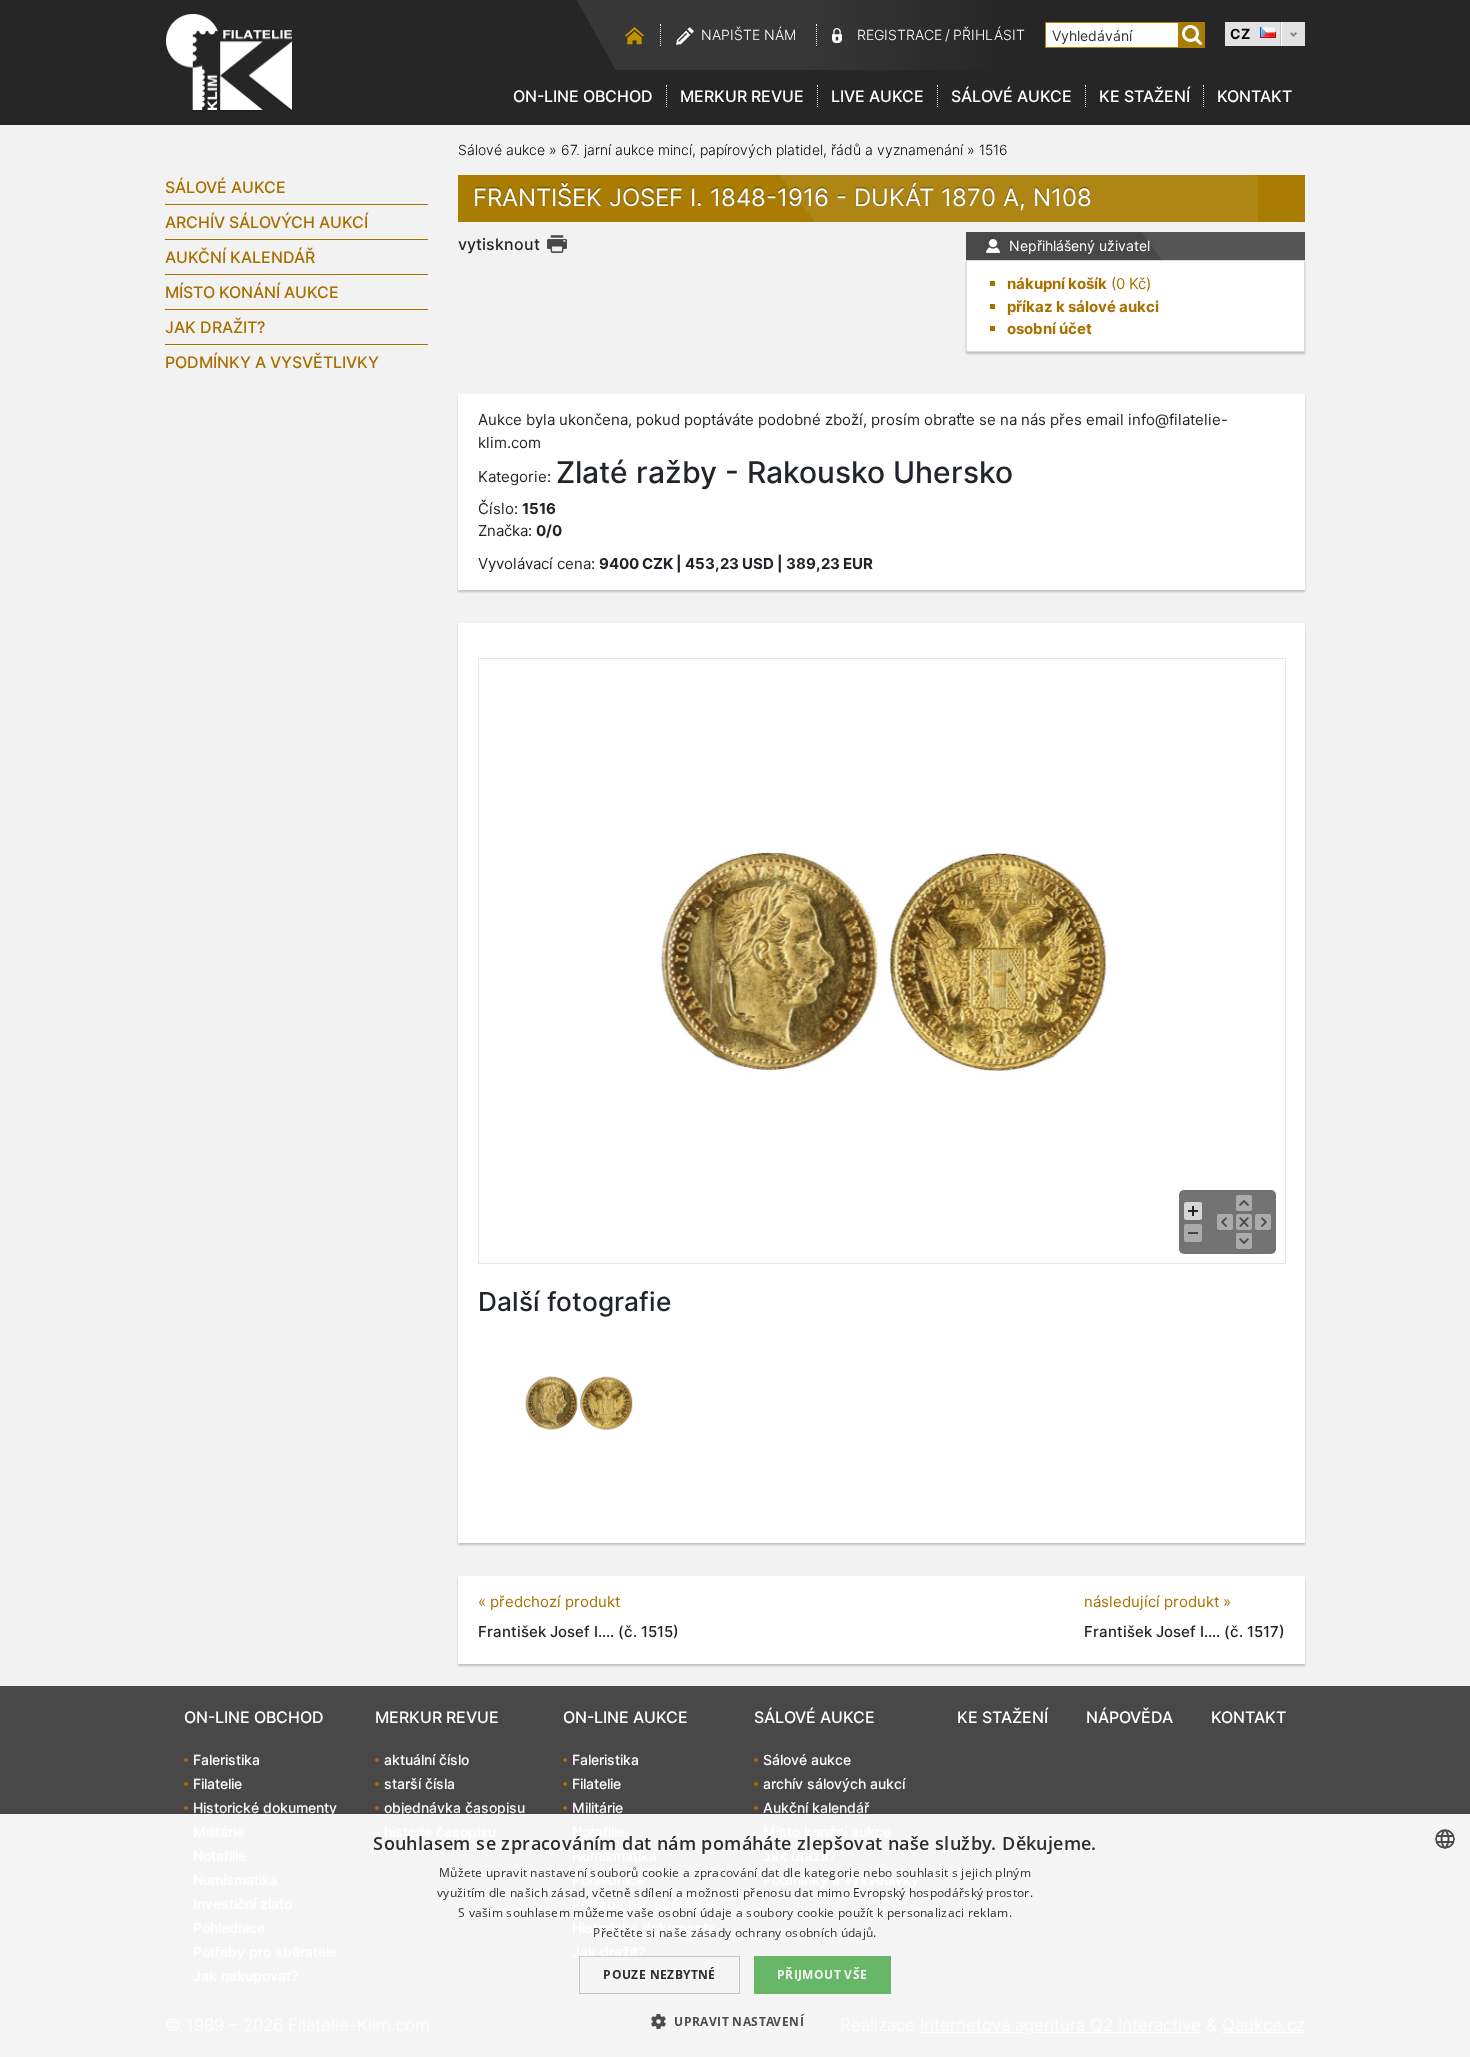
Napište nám (748, 34)
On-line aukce (625, 1717)
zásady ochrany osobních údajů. (784, 1932)
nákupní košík (1057, 283)
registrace (899, 34)
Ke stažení (1144, 96)
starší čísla (419, 1783)
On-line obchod (583, 96)
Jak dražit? (215, 327)
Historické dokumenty (265, 1807)
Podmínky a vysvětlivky (272, 362)
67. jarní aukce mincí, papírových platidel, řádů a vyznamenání (762, 149)
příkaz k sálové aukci (1083, 306)
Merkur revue (742, 96)
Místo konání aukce (252, 292)
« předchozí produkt (549, 1601)
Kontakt (1254, 96)
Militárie (597, 1807)
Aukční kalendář (240, 257)
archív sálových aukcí (266, 222)
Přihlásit (989, 34)
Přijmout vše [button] (822, 1974)
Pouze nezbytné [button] (659, 1974)
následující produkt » (1157, 1601)
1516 (993, 149)
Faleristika (226, 1759)
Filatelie (217, 1783)
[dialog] (735, 1935)
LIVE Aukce (877, 96)
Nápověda (1129, 1717)
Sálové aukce (1011, 96)
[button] (735, 2021)
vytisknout (499, 244)
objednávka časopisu (454, 1807)
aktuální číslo (426, 1759)
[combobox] (1445, 1839)
